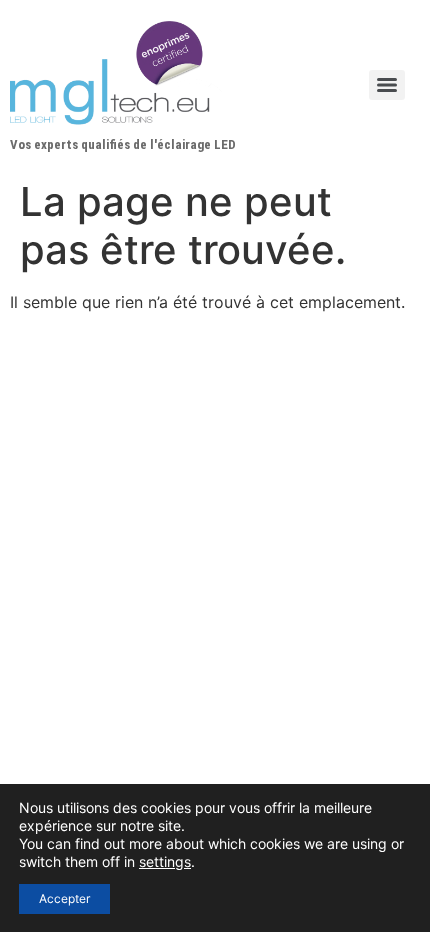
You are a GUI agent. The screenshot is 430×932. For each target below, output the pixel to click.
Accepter (64, 898)
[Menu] (387, 85)
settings (165, 861)
